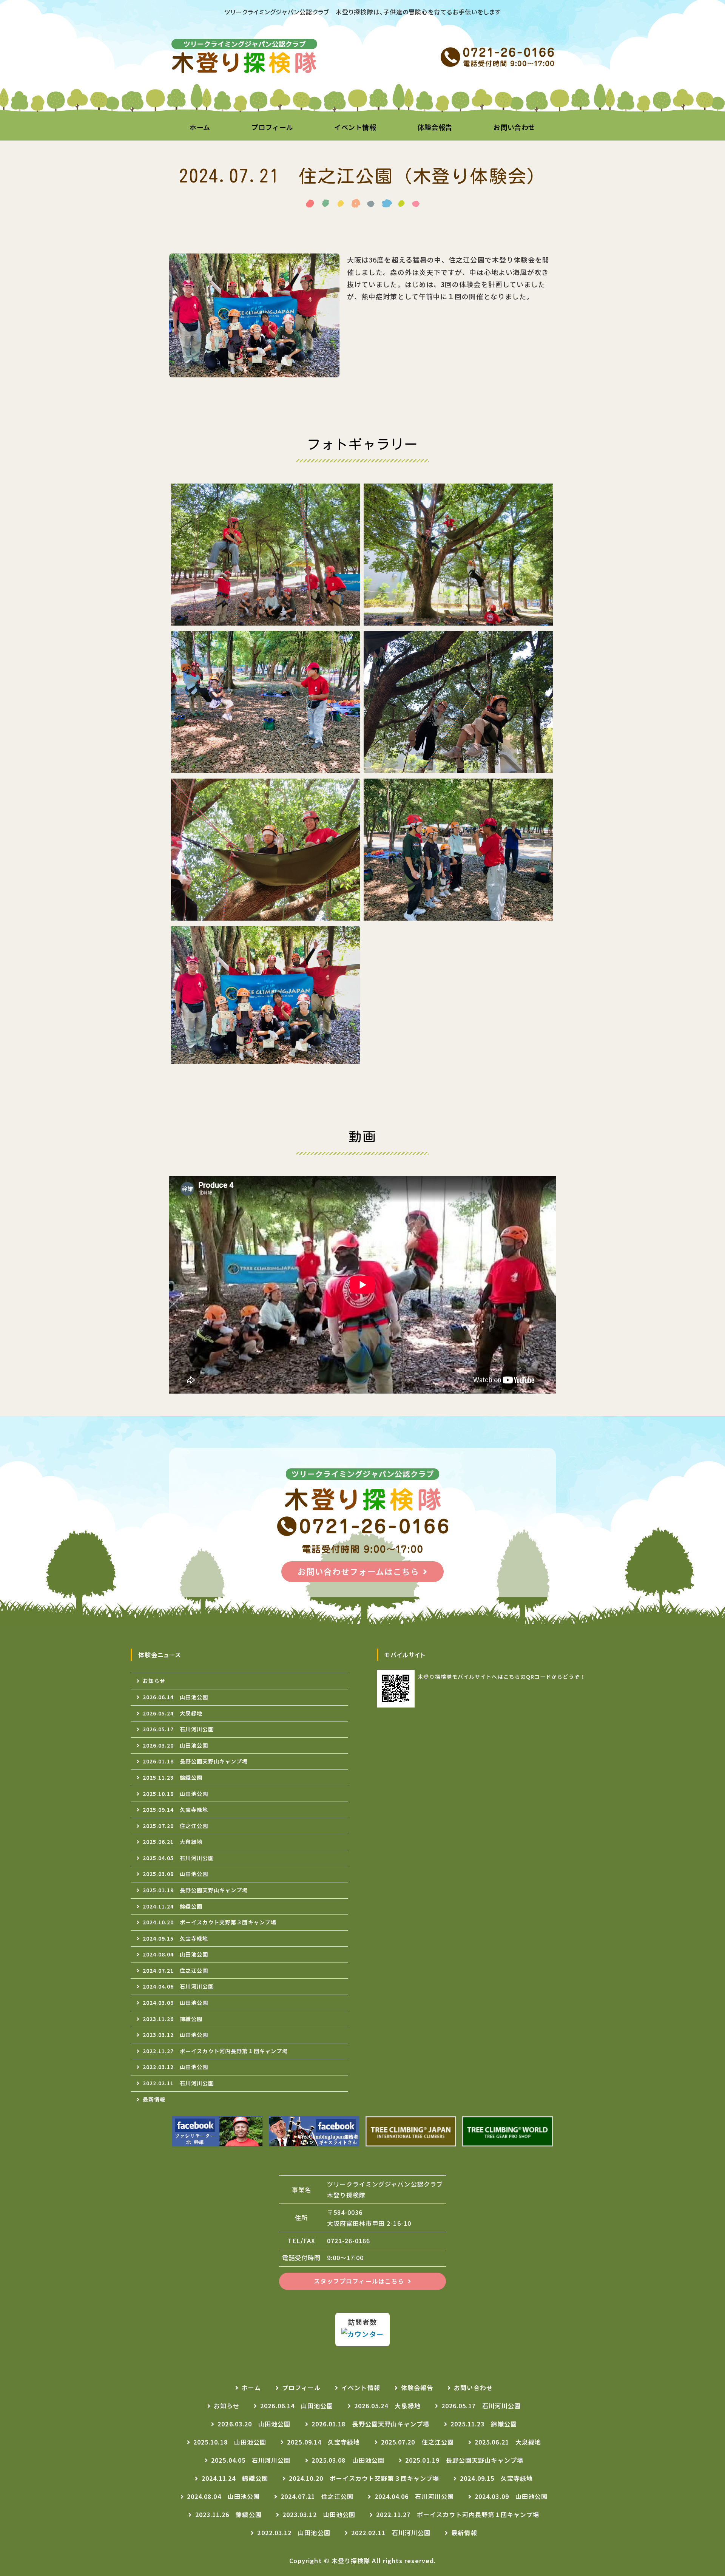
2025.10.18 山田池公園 (175, 1794)
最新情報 (154, 2099)
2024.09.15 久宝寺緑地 (175, 1938)
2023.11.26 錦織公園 (173, 2019)
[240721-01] (266, 619)
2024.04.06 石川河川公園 (178, 1986)
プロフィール (272, 127)
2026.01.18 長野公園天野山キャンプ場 (195, 1761)
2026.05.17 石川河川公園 (178, 1729)
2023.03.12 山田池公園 (175, 2035)
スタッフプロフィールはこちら (359, 2281)
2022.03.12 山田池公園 (175, 2067)
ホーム (200, 127)
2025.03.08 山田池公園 (175, 1874)
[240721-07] (266, 1058)
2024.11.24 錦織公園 (173, 1906)
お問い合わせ (514, 127)
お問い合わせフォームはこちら (358, 1571)
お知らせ (154, 1681)
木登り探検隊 (351, 2561)
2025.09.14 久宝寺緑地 (175, 1810)
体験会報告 (435, 127)
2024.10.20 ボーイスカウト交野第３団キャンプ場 (210, 1922)
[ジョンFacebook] (314, 2131)
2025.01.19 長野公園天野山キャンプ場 (195, 1890)
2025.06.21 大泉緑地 (173, 1842)
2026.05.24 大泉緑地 (173, 1713)
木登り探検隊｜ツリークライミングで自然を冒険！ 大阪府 (245, 57)
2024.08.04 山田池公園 (175, 1954)
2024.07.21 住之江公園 (175, 1970)
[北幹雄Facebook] (217, 2131)
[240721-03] (266, 766)
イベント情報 (355, 127)
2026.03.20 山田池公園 (175, 1745)
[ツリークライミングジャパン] (411, 2131)
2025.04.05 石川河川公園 (178, 1858)
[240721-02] (458, 619)
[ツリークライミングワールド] (507, 2131)
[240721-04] (458, 766)
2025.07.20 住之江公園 (175, 1826)
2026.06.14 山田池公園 (175, 1697)
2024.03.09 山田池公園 (175, 2003)
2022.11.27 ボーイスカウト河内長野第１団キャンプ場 (215, 2051)
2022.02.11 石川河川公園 (178, 2083)
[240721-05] (266, 914)
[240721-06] (458, 914)
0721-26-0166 (349, 2241)
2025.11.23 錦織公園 (173, 1777)
